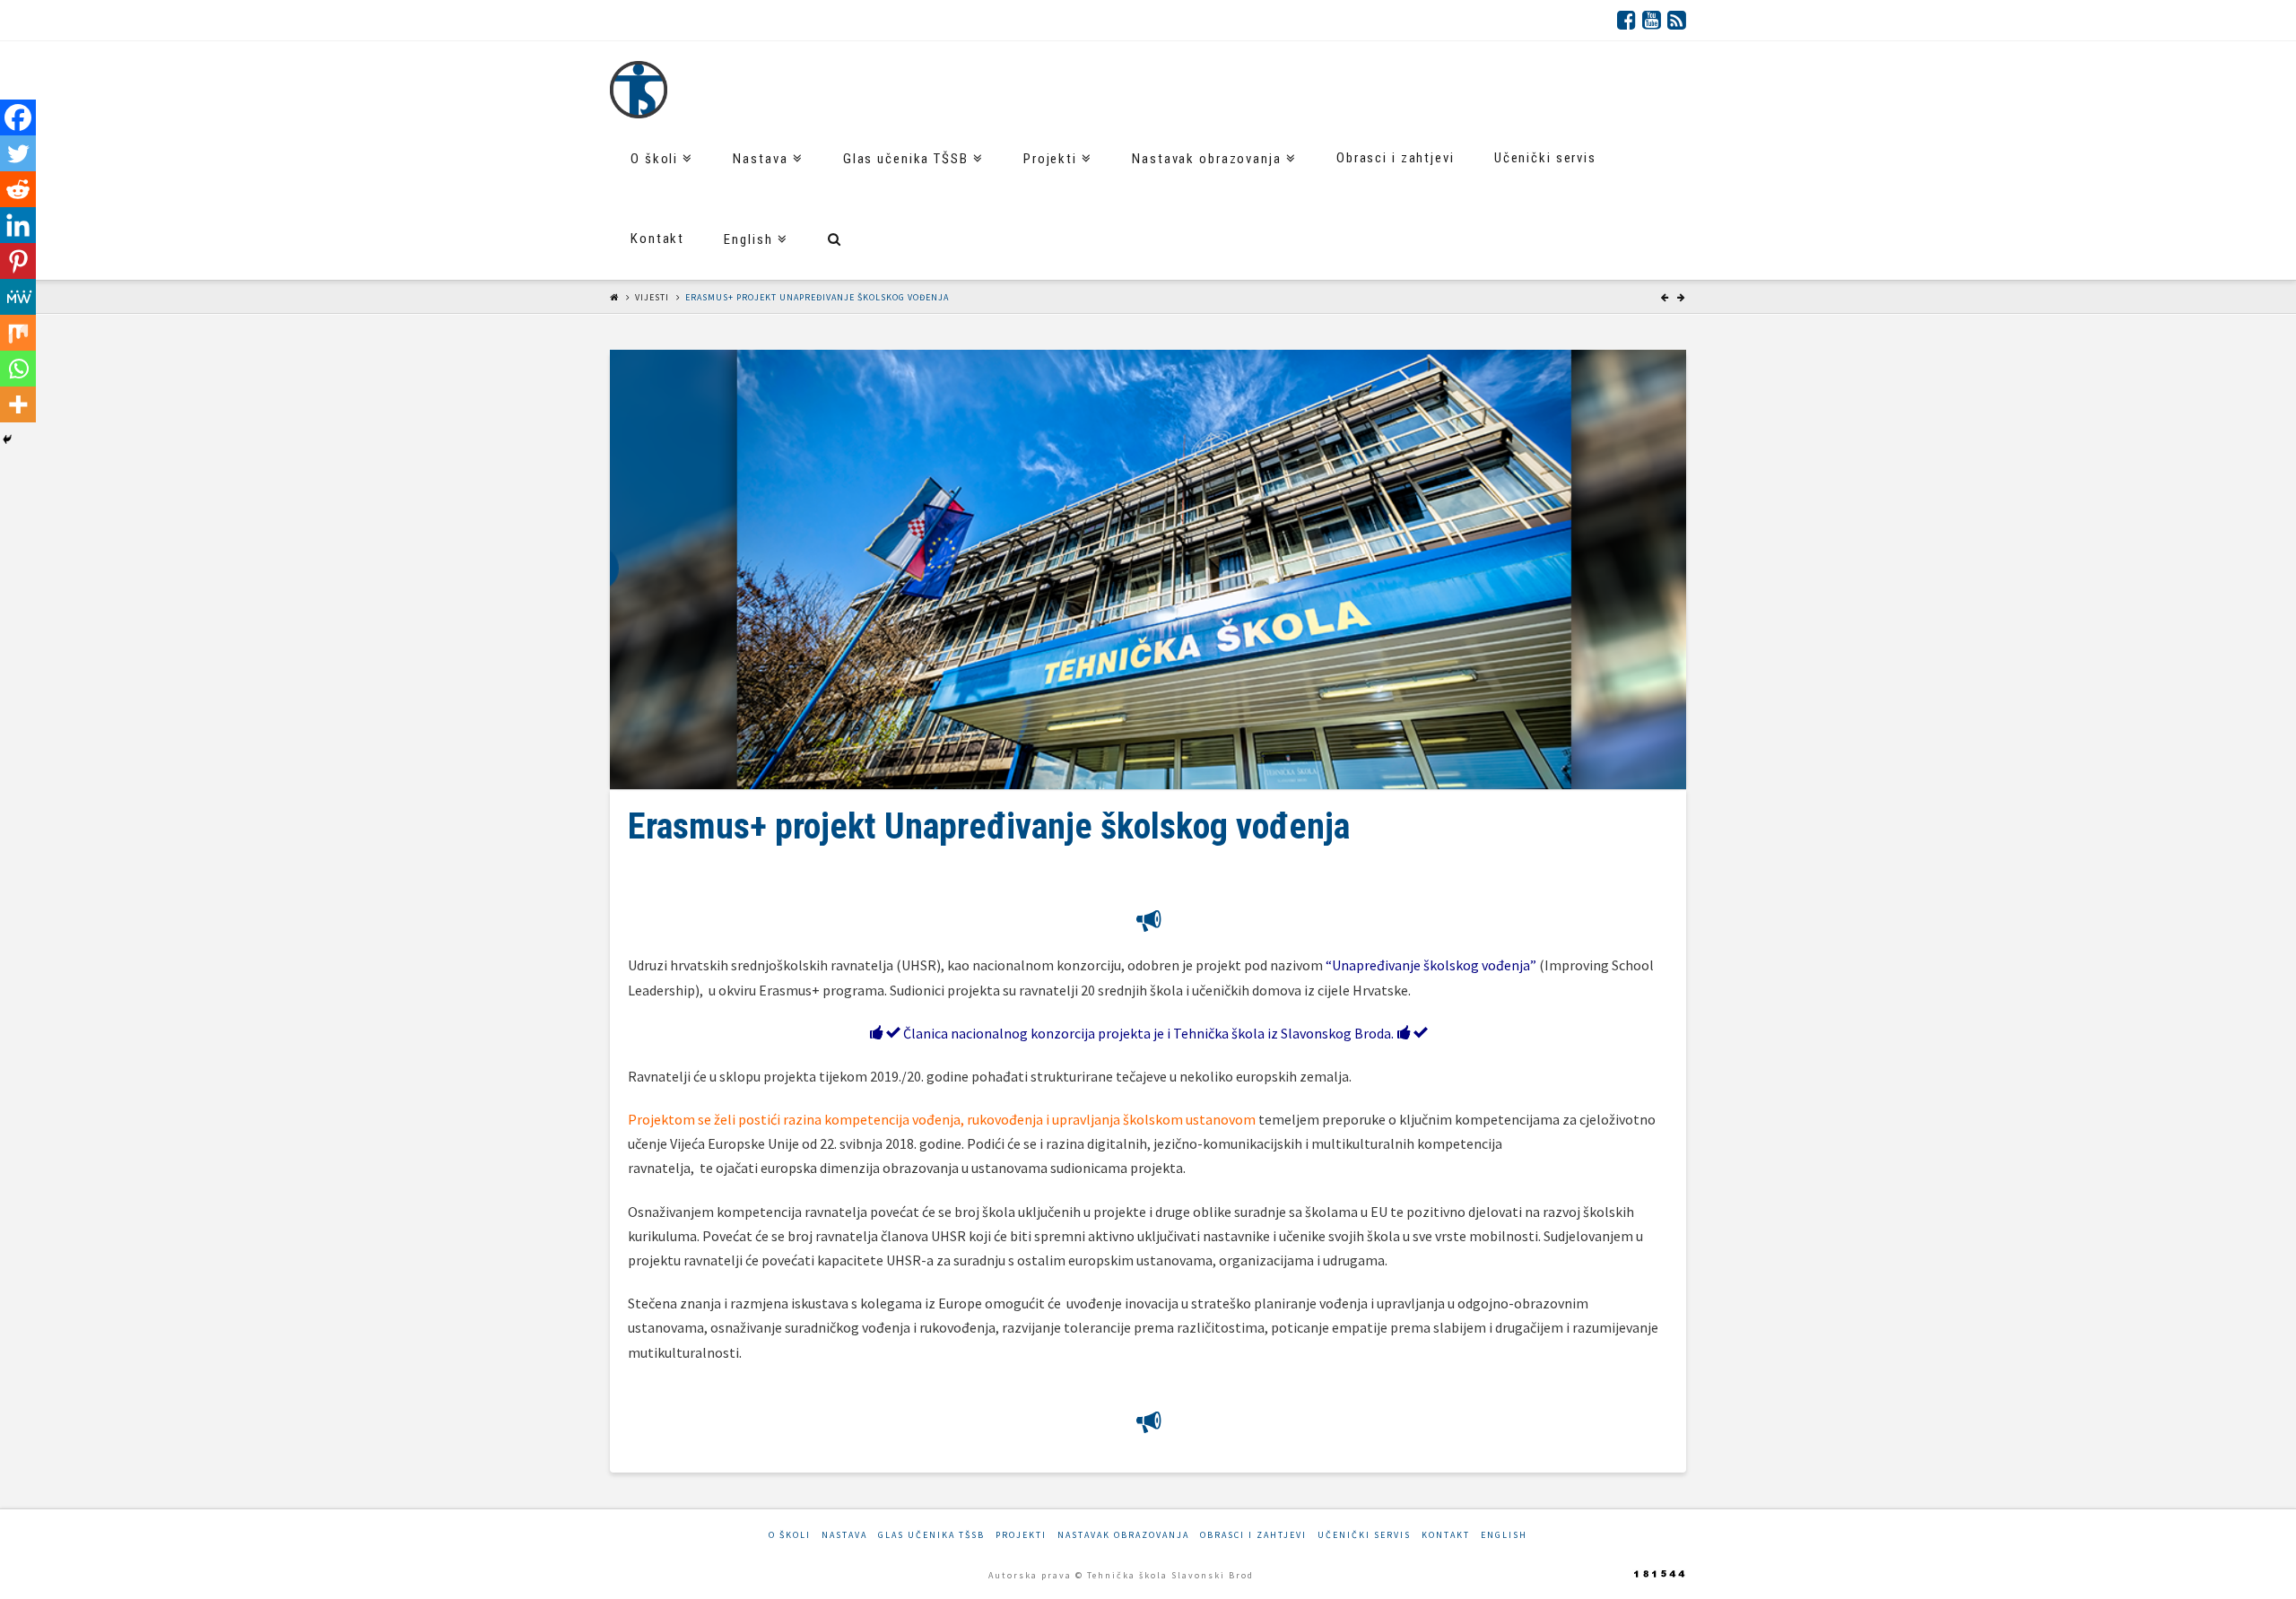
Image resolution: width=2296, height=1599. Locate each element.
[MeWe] (18, 297)
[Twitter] (18, 153)
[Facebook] (1626, 20)
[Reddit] (18, 189)
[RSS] (1677, 20)
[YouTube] (1652, 20)
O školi (790, 1535)
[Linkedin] (18, 225)
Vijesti (652, 297)
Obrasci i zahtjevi (1253, 1535)
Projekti (1021, 1535)
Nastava (844, 1535)
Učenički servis (1364, 1535)
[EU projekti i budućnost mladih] (639, 90)
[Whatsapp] (18, 369)
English (1504, 1535)
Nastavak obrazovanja (1123, 1535)
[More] (18, 404)
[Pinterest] (18, 261)
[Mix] (18, 333)
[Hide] (7, 439)
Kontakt (1446, 1535)
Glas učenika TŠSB (931, 1535)
